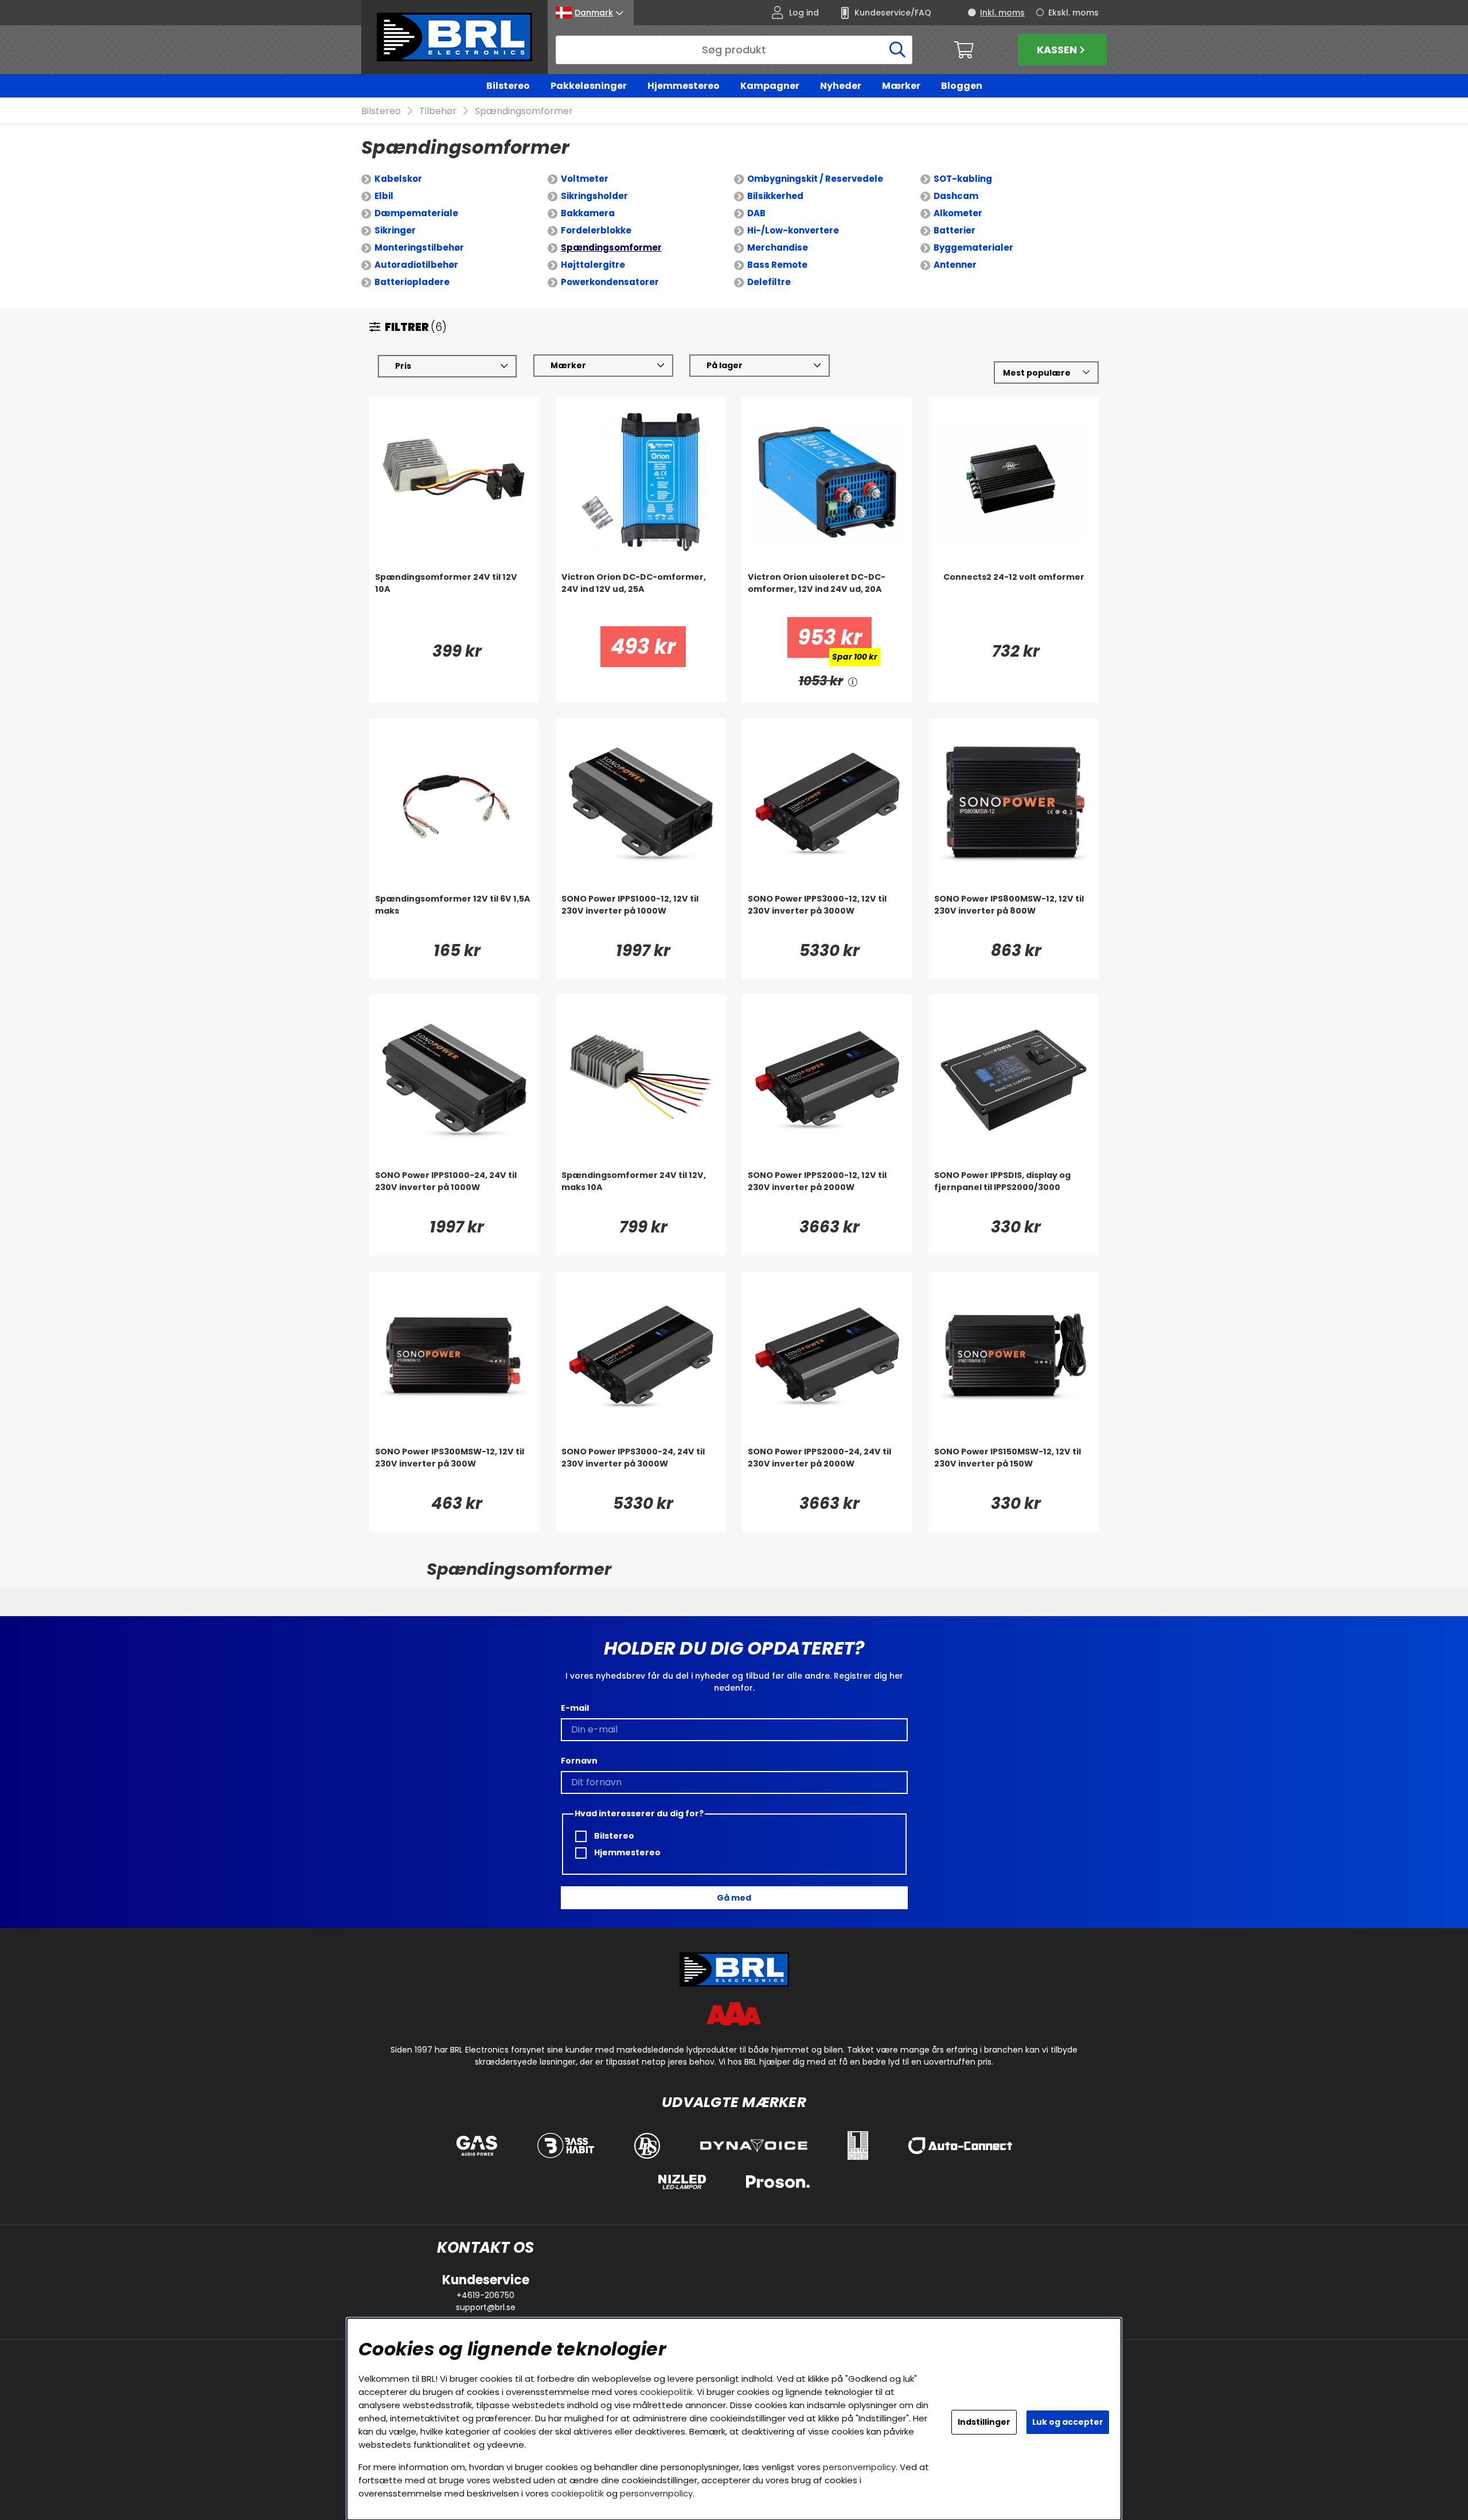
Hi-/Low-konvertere (793, 230)
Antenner (955, 265)
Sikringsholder (594, 196)
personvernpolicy (859, 2467)
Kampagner (770, 86)
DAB (756, 213)
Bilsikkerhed (775, 196)
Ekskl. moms (1073, 13)
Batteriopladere (412, 282)
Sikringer (395, 230)
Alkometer (958, 213)
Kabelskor (398, 179)
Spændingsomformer (524, 111)
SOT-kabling (963, 179)
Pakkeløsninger (589, 86)
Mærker (901, 86)
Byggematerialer (973, 247)
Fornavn (579, 1761)
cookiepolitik (666, 2392)
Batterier (954, 230)
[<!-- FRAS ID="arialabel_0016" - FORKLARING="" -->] (853, 681)
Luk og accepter (1068, 2422)
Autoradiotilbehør (416, 265)
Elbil (384, 196)
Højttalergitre (593, 265)
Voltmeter (585, 179)
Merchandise (778, 247)
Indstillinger (984, 2422)
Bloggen (962, 86)
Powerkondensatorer (610, 282)
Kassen (1057, 50)
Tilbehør (438, 111)
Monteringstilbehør (419, 247)
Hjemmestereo (684, 86)
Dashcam (956, 196)
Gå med (734, 1898)
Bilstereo (508, 86)
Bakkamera (588, 213)
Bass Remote (777, 265)
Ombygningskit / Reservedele (815, 179)
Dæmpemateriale (416, 213)
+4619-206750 (485, 2295)
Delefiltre (769, 282)
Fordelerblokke (596, 230)
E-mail (575, 1708)
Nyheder (841, 86)
